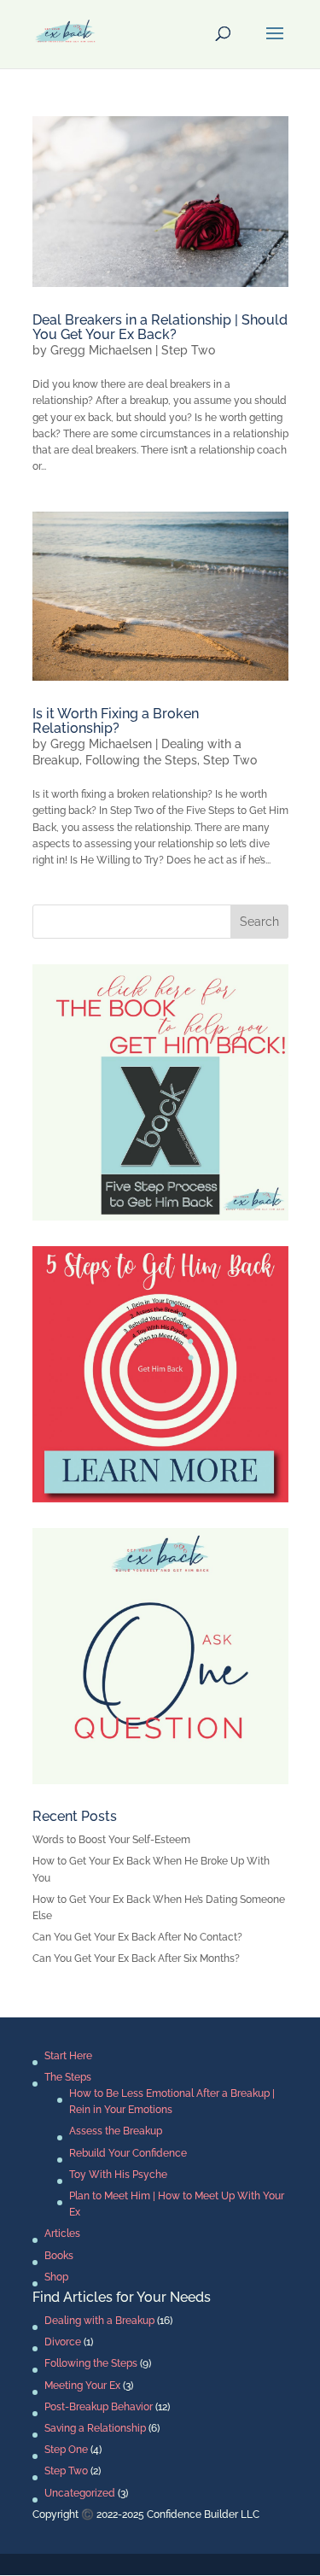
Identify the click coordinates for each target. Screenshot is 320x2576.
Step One (66, 2450)
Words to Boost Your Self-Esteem (111, 1840)
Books (59, 2256)
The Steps (68, 2077)
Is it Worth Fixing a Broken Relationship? (116, 721)
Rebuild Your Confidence (128, 2153)
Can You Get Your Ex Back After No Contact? (137, 1937)
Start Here (68, 2056)
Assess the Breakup (116, 2131)
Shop (56, 2277)
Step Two (188, 350)
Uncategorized (80, 2493)
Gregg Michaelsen (101, 350)
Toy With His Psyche (118, 2175)
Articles (62, 2234)
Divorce (63, 2342)
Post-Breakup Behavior (99, 2407)
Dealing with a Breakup (99, 2321)
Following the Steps (141, 760)
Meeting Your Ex (82, 2386)
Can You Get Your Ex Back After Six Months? (136, 1958)
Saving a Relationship (95, 2428)
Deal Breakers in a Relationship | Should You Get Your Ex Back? (160, 328)
